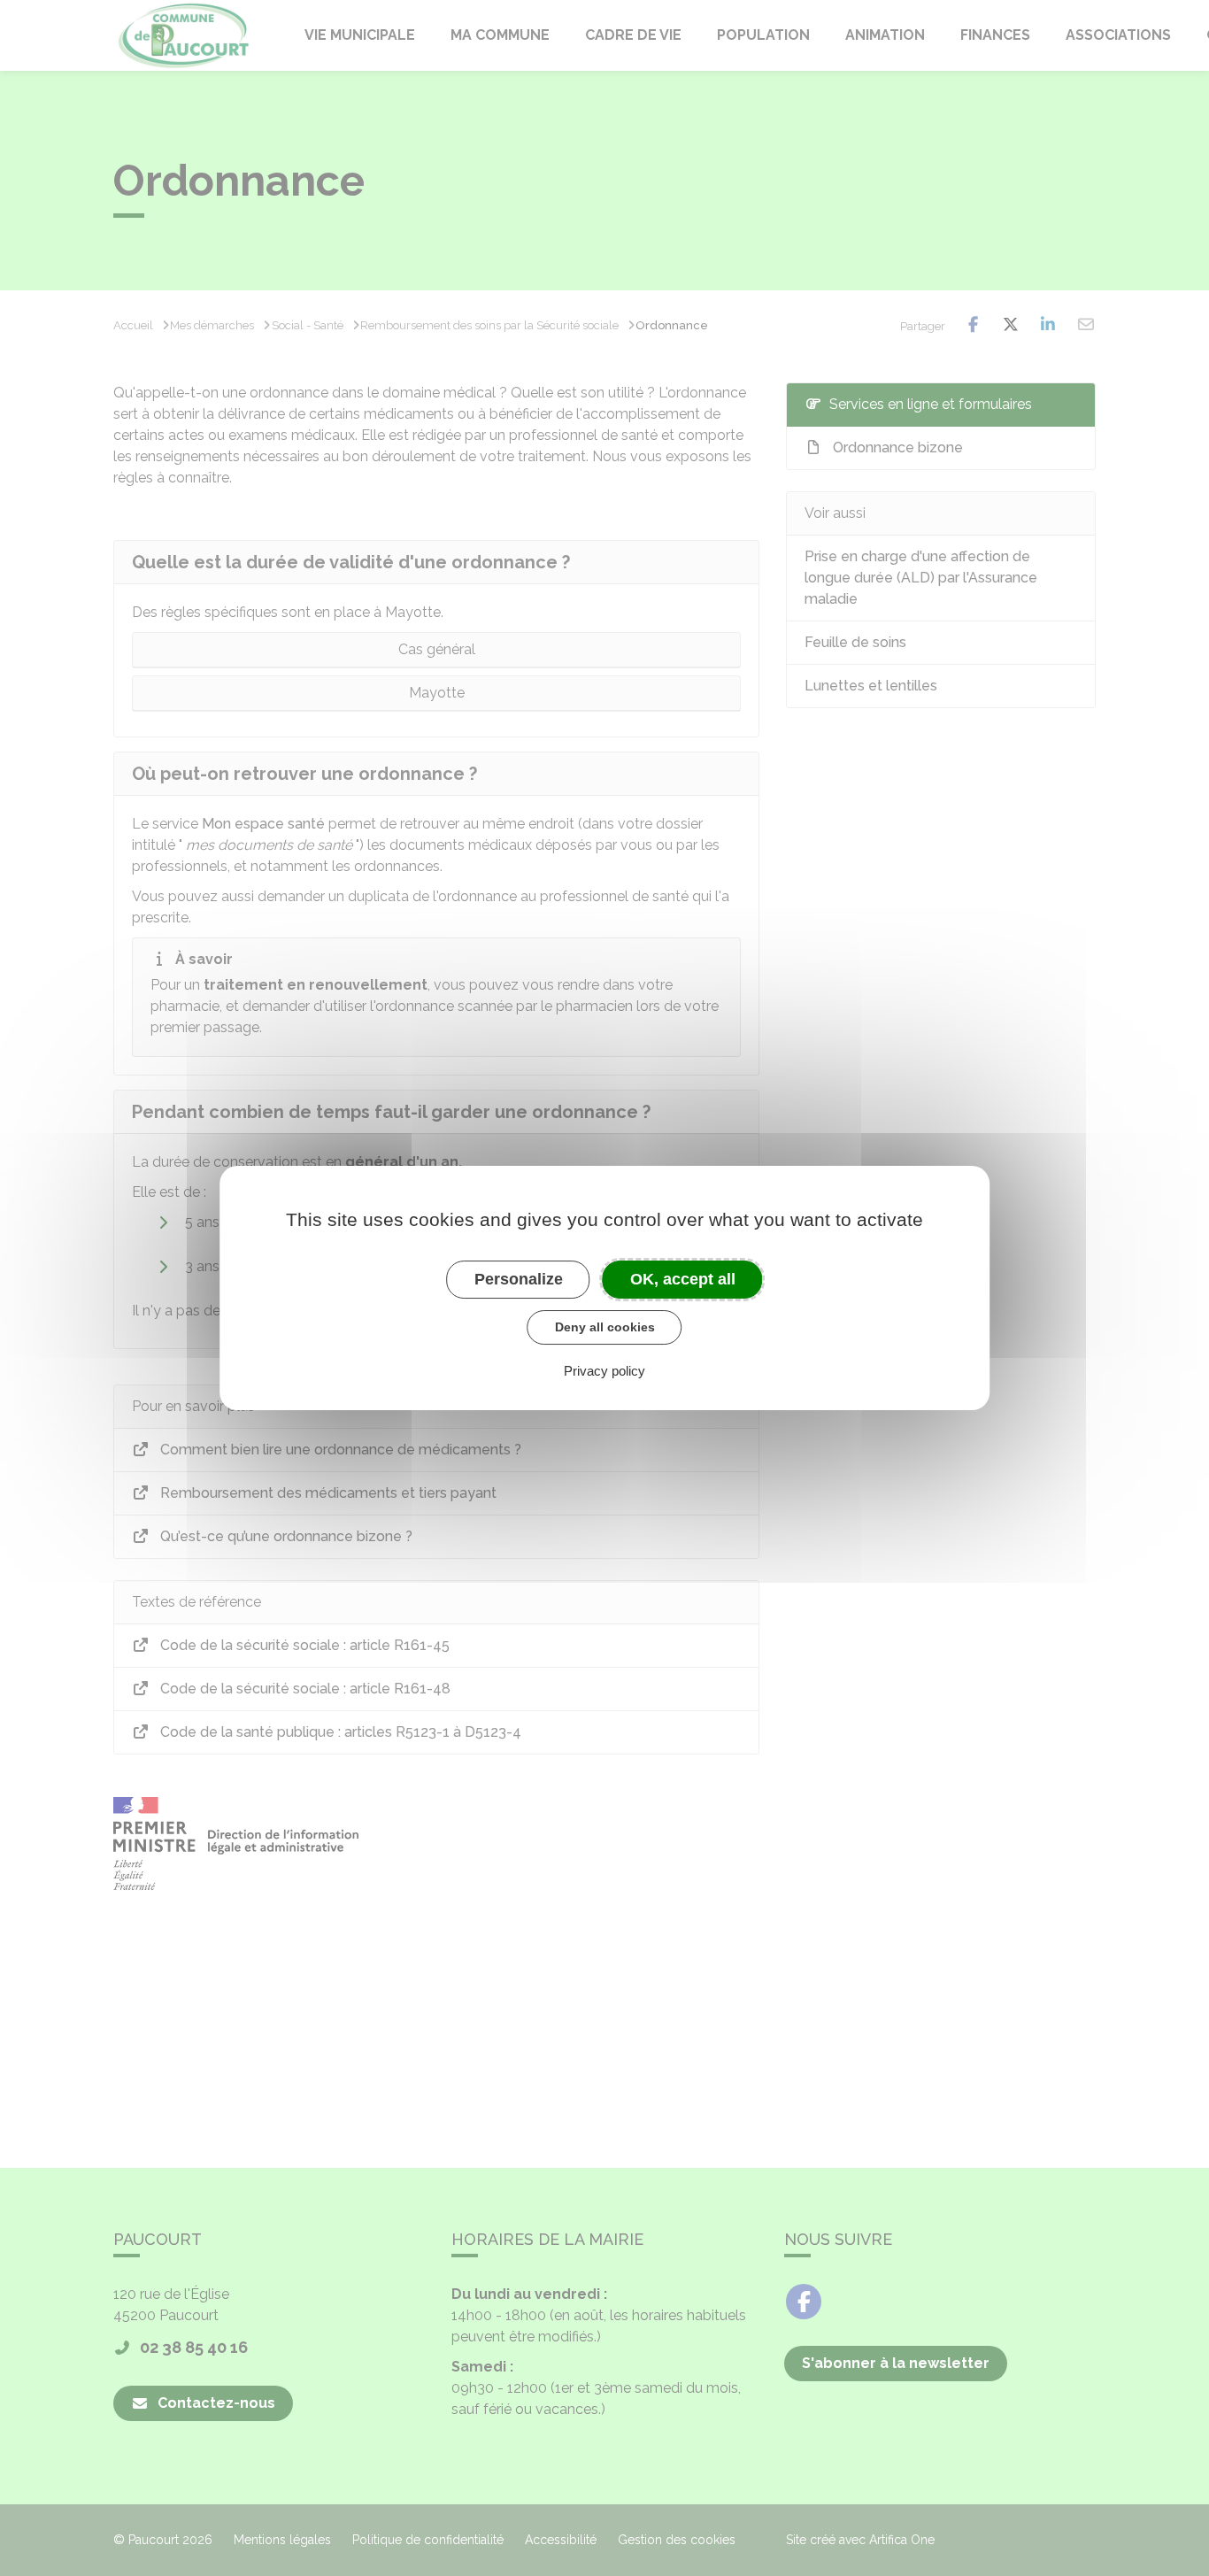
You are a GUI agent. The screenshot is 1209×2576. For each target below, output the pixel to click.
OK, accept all (683, 1279)
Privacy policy (604, 1371)
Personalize (519, 1279)
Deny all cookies (605, 1327)
